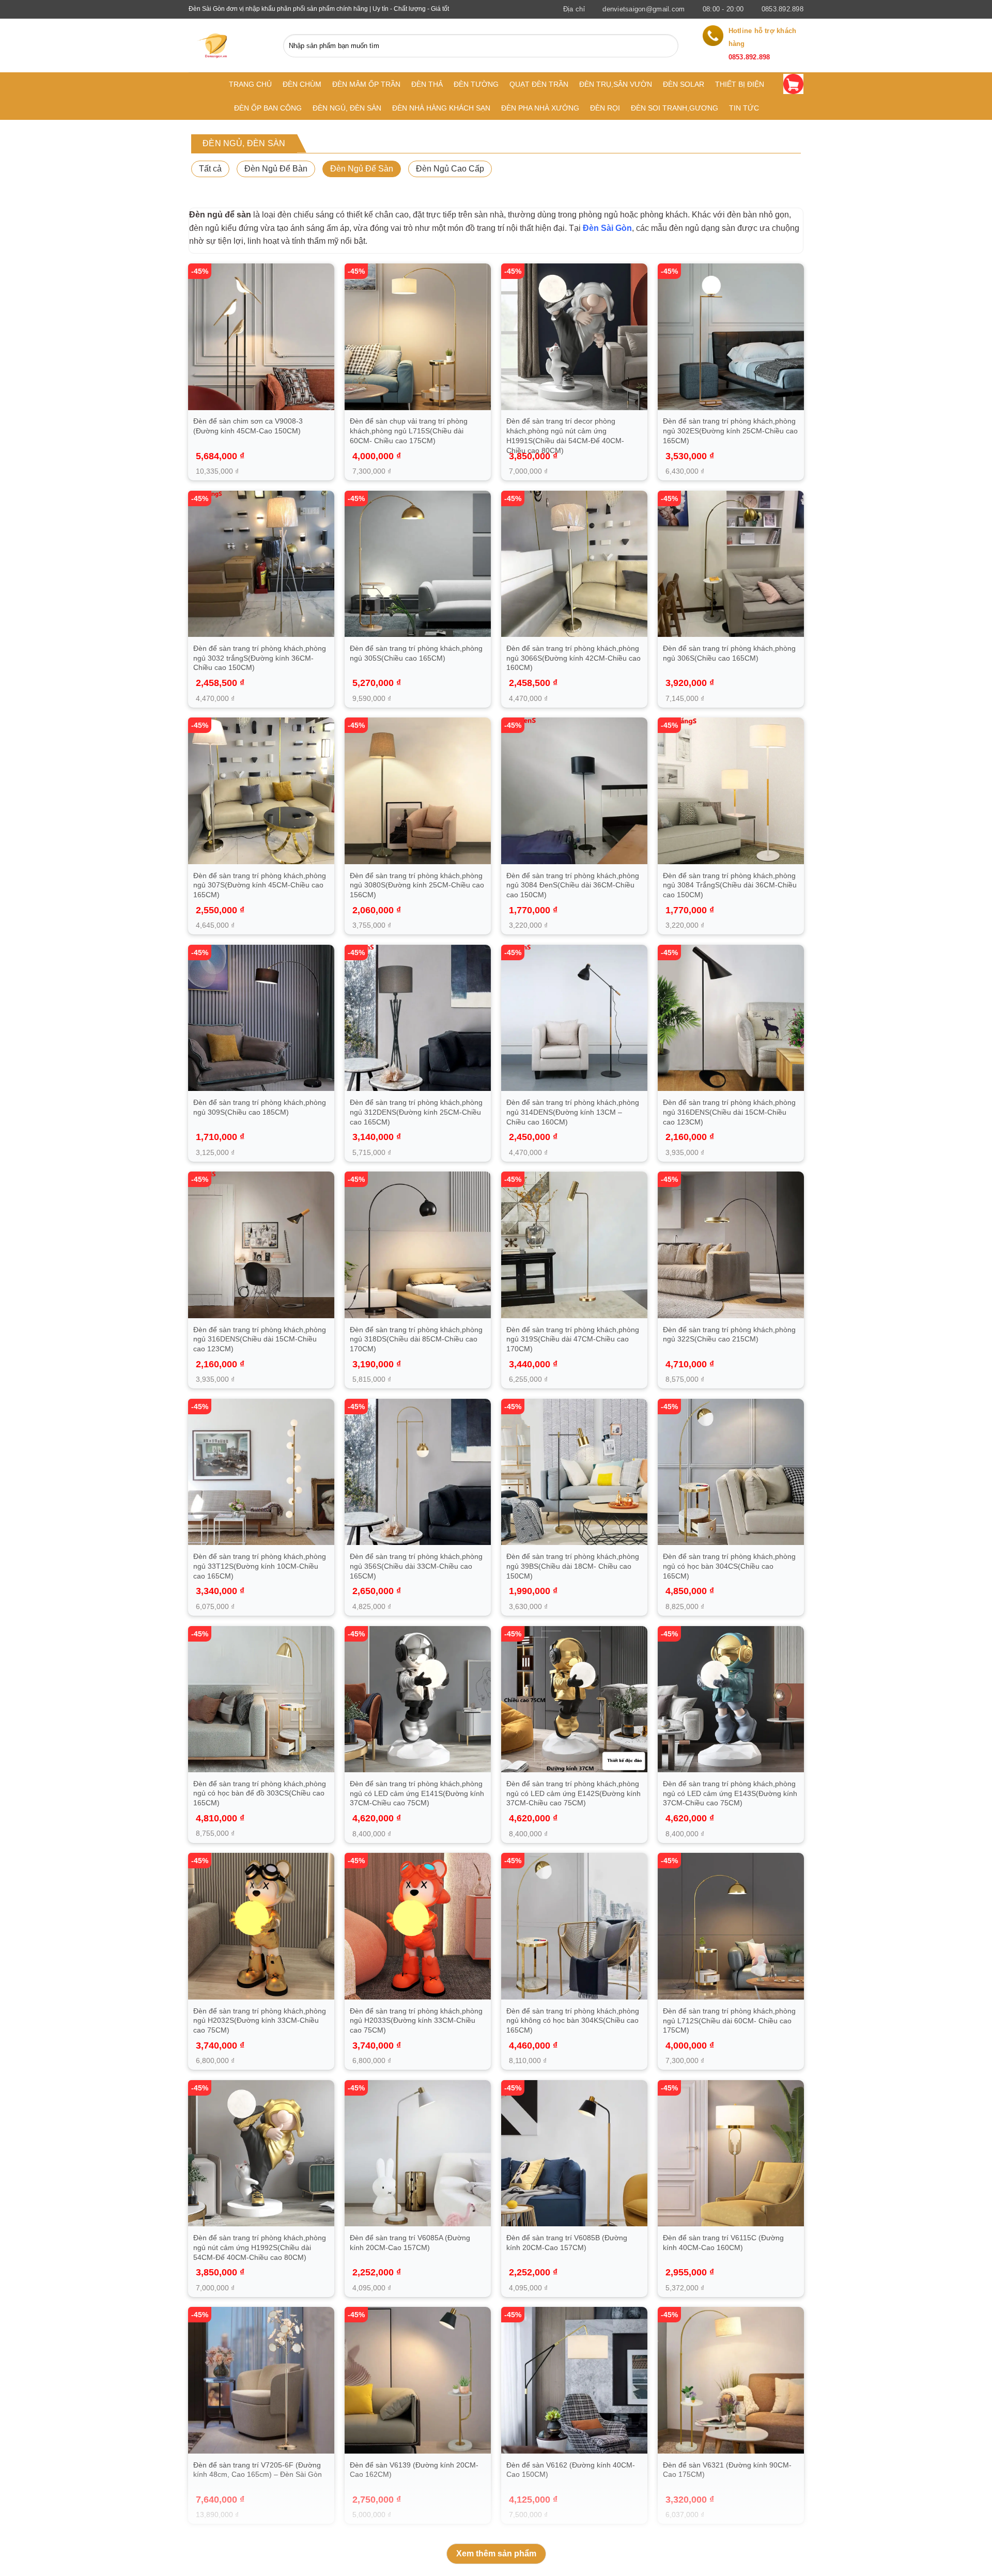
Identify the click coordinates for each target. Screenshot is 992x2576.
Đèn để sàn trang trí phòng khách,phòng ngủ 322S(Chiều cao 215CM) (729, 1334)
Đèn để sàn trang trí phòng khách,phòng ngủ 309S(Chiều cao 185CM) (260, 1107)
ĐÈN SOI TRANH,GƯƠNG (675, 108)
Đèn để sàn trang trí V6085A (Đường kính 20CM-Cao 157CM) (410, 2243)
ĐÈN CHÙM (302, 84)
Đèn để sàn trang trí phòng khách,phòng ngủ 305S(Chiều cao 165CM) (416, 653)
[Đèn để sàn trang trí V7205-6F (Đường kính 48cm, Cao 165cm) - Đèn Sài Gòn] (261, 2380)
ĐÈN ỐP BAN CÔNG (268, 108)
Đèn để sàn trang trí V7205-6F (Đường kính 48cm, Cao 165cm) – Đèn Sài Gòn (258, 2470)
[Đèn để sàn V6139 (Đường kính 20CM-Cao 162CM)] (418, 2380)
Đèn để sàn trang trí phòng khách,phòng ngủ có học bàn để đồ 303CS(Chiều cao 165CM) (260, 1793)
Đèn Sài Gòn (607, 228)
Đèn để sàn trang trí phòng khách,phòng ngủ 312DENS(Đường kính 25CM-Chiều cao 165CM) (416, 1112)
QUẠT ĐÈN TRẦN (539, 84)
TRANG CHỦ (250, 84)
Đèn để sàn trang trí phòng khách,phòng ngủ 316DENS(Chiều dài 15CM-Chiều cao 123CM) (729, 1112)
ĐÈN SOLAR (684, 84)
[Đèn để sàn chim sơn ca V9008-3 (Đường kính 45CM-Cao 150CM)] (261, 337)
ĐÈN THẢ (427, 84)
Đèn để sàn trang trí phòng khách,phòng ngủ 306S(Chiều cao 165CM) (729, 653)
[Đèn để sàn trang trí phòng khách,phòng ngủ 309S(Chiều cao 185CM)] (261, 1018)
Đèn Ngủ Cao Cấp (450, 169)
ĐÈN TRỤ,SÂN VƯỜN (616, 84)
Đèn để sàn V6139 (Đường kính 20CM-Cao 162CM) (414, 2470)
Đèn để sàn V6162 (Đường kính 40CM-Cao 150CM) (571, 2470)
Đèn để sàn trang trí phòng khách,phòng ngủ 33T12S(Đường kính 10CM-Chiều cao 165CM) (260, 1566)
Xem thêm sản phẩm (496, 2554)
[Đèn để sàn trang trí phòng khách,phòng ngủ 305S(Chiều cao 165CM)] (418, 564)
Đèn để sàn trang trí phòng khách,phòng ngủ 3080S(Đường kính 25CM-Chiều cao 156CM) (417, 885)
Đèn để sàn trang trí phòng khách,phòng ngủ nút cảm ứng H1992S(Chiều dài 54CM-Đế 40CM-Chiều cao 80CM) (260, 2247)
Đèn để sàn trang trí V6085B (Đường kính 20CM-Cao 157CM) (567, 2243)
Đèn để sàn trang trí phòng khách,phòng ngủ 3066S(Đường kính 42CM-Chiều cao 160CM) (574, 658)
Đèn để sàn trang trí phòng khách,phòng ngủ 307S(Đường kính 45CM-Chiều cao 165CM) (260, 885)
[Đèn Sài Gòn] (216, 45)
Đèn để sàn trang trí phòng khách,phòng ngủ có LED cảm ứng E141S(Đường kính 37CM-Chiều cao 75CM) (417, 1793)
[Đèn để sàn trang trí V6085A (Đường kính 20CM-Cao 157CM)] (418, 2153)
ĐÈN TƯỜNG (476, 84)
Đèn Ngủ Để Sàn (362, 169)
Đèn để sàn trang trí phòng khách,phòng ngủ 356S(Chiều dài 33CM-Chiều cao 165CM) (416, 1566)
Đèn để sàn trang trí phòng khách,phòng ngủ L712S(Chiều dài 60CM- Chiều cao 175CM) (729, 2020)
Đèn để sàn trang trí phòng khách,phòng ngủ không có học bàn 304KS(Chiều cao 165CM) (573, 2020)
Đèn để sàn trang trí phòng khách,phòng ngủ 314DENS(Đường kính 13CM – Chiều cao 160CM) (573, 1112)
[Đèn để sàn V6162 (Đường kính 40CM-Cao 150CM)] (575, 2380)
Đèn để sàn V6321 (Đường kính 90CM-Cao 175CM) (727, 2470)
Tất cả (210, 169)
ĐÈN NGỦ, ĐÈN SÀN (347, 108)
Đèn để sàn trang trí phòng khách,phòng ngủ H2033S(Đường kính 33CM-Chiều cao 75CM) (416, 2020)
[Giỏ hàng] (793, 84)
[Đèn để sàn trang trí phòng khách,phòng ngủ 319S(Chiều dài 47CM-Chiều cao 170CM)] (575, 1245)
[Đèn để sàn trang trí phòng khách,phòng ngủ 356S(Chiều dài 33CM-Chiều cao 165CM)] (418, 1472)
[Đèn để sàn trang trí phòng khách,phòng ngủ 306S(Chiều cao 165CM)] (731, 564)
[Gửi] (668, 46)
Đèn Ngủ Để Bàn (276, 169)
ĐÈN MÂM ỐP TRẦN (366, 84)
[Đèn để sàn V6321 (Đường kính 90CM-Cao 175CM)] (731, 2380)
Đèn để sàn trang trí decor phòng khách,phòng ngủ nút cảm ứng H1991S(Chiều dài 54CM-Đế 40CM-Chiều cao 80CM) (565, 435)
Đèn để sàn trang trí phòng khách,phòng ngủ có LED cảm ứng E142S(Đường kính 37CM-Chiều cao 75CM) (574, 1793)
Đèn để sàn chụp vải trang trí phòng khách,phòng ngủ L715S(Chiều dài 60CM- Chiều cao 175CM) (409, 431)
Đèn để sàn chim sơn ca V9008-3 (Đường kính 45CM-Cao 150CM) (248, 426)
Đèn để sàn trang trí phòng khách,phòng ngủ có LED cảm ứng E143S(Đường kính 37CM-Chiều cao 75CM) (730, 1793)
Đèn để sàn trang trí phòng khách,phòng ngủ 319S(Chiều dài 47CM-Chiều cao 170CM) (573, 1339)
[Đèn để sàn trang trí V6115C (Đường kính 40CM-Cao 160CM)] (731, 2153)
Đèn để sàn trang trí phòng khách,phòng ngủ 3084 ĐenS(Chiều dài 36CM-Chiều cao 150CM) (573, 885)
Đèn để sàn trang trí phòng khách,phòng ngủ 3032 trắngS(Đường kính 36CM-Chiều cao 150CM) (260, 658)
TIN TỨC (744, 108)
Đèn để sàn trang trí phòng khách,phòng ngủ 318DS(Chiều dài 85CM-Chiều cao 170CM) (416, 1339)
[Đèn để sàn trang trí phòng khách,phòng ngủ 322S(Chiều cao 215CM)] (731, 1245)
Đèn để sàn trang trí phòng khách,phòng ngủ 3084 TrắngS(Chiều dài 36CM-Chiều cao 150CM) (730, 885)
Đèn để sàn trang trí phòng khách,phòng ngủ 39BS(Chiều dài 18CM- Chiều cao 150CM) (573, 1566)
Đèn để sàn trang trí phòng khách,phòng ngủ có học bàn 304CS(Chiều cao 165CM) (729, 1566)
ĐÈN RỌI (605, 108)
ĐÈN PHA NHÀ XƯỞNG (540, 108)
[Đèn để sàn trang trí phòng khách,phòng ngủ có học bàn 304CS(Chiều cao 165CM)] (731, 1472)
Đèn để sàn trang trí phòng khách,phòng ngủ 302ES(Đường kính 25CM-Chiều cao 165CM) (730, 431)
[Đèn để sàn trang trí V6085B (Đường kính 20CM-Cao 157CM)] (575, 2153)
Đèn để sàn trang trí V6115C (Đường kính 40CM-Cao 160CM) (723, 2243)
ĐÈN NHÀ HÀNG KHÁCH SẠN (441, 108)
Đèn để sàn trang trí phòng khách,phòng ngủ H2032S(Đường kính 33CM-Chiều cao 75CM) (260, 2020)
